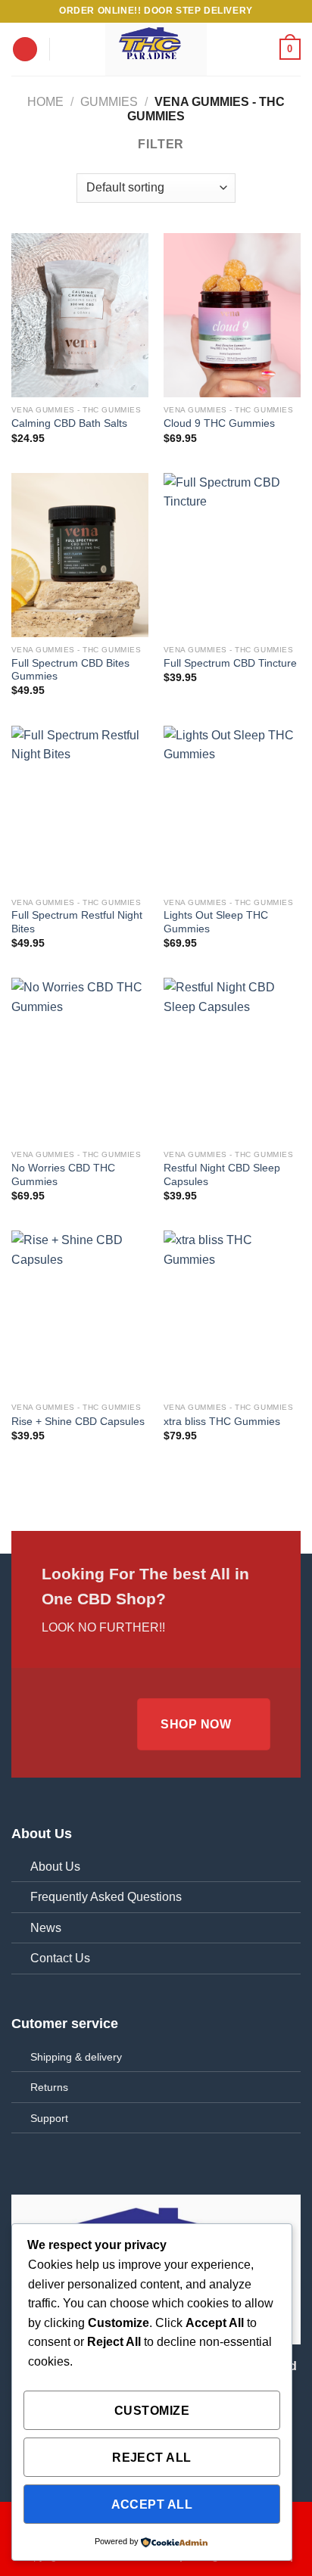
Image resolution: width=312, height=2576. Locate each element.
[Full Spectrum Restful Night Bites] (80, 808)
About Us (55, 1867)
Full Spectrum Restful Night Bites (77, 922)
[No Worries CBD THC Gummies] (80, 1060)
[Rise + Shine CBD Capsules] (80, 1313)
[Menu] (25, 50)
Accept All (152, 2504)
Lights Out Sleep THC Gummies (216, 922)
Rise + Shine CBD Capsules (78, 1422)
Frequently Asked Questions (106, 1897)
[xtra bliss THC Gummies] (232, 1313)
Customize (152, 2411)
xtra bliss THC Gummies (222, 1422)
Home (45, 102)
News (46, 1928)
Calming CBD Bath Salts (69, 423)
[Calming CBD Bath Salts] (80, 315)
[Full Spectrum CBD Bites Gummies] (80, 555)
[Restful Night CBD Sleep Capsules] (232, 1060)
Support (49, 2118)
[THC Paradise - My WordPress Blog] (156, 49)
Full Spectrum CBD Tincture (230, 663)
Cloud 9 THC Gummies (219, 423)
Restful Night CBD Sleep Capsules (222, 1175)
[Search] (66, 49)
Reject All (152, 2458)
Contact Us (60, 1958)
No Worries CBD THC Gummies (63, 1175)
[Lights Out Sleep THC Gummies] (232, 808)
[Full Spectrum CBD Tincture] (232, 555)
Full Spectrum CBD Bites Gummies (70, 670)
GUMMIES (109, 102)
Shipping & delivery (76, 2057)
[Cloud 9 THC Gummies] (232, 315)
